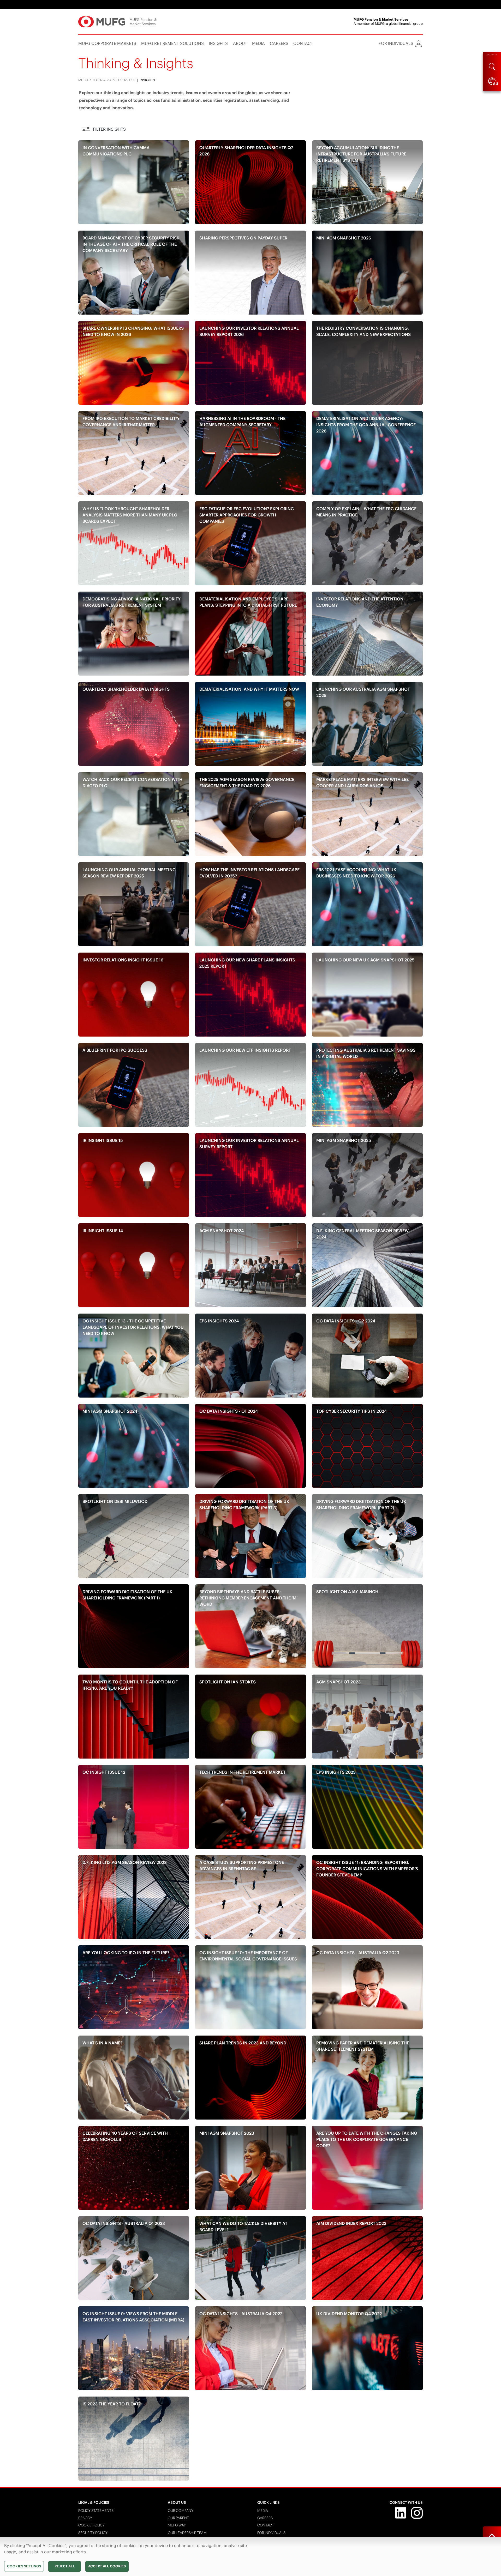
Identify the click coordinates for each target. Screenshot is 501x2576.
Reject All (64, 2566)
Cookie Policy (91, 2525)
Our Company (181, 2511)
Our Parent (178, 2518)
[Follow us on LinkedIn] (401, 2512)
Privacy (85, 2518)
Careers (265, 2518)
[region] (250, 2557)
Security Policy (93, 2533)
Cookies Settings (24, 2566)
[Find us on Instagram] (417, 2512)
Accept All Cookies (107, 2566)
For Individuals (271, 2533)
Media (263, 2511)
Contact (266, 2525)
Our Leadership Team (187, 2533)
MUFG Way (177, 2525)
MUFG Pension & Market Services (107, 80)
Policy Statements (96, 2511)
